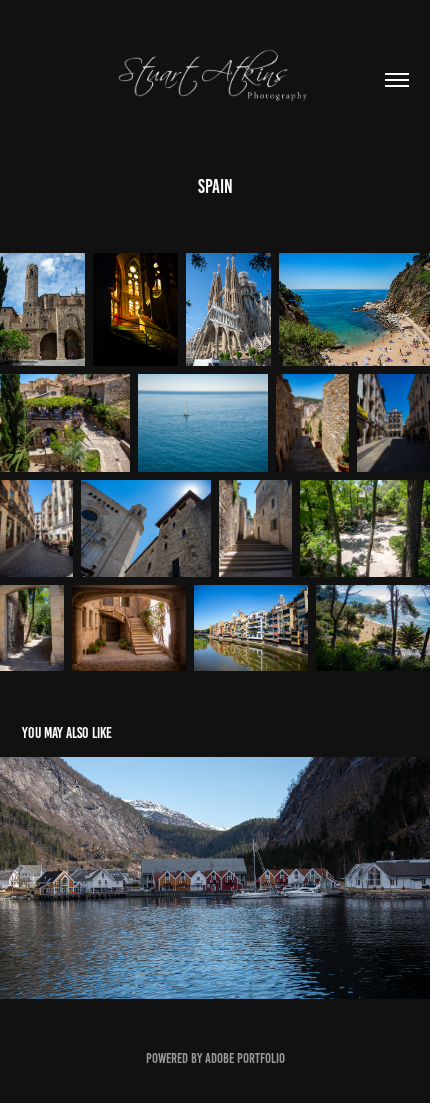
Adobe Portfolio (245, 1058)
